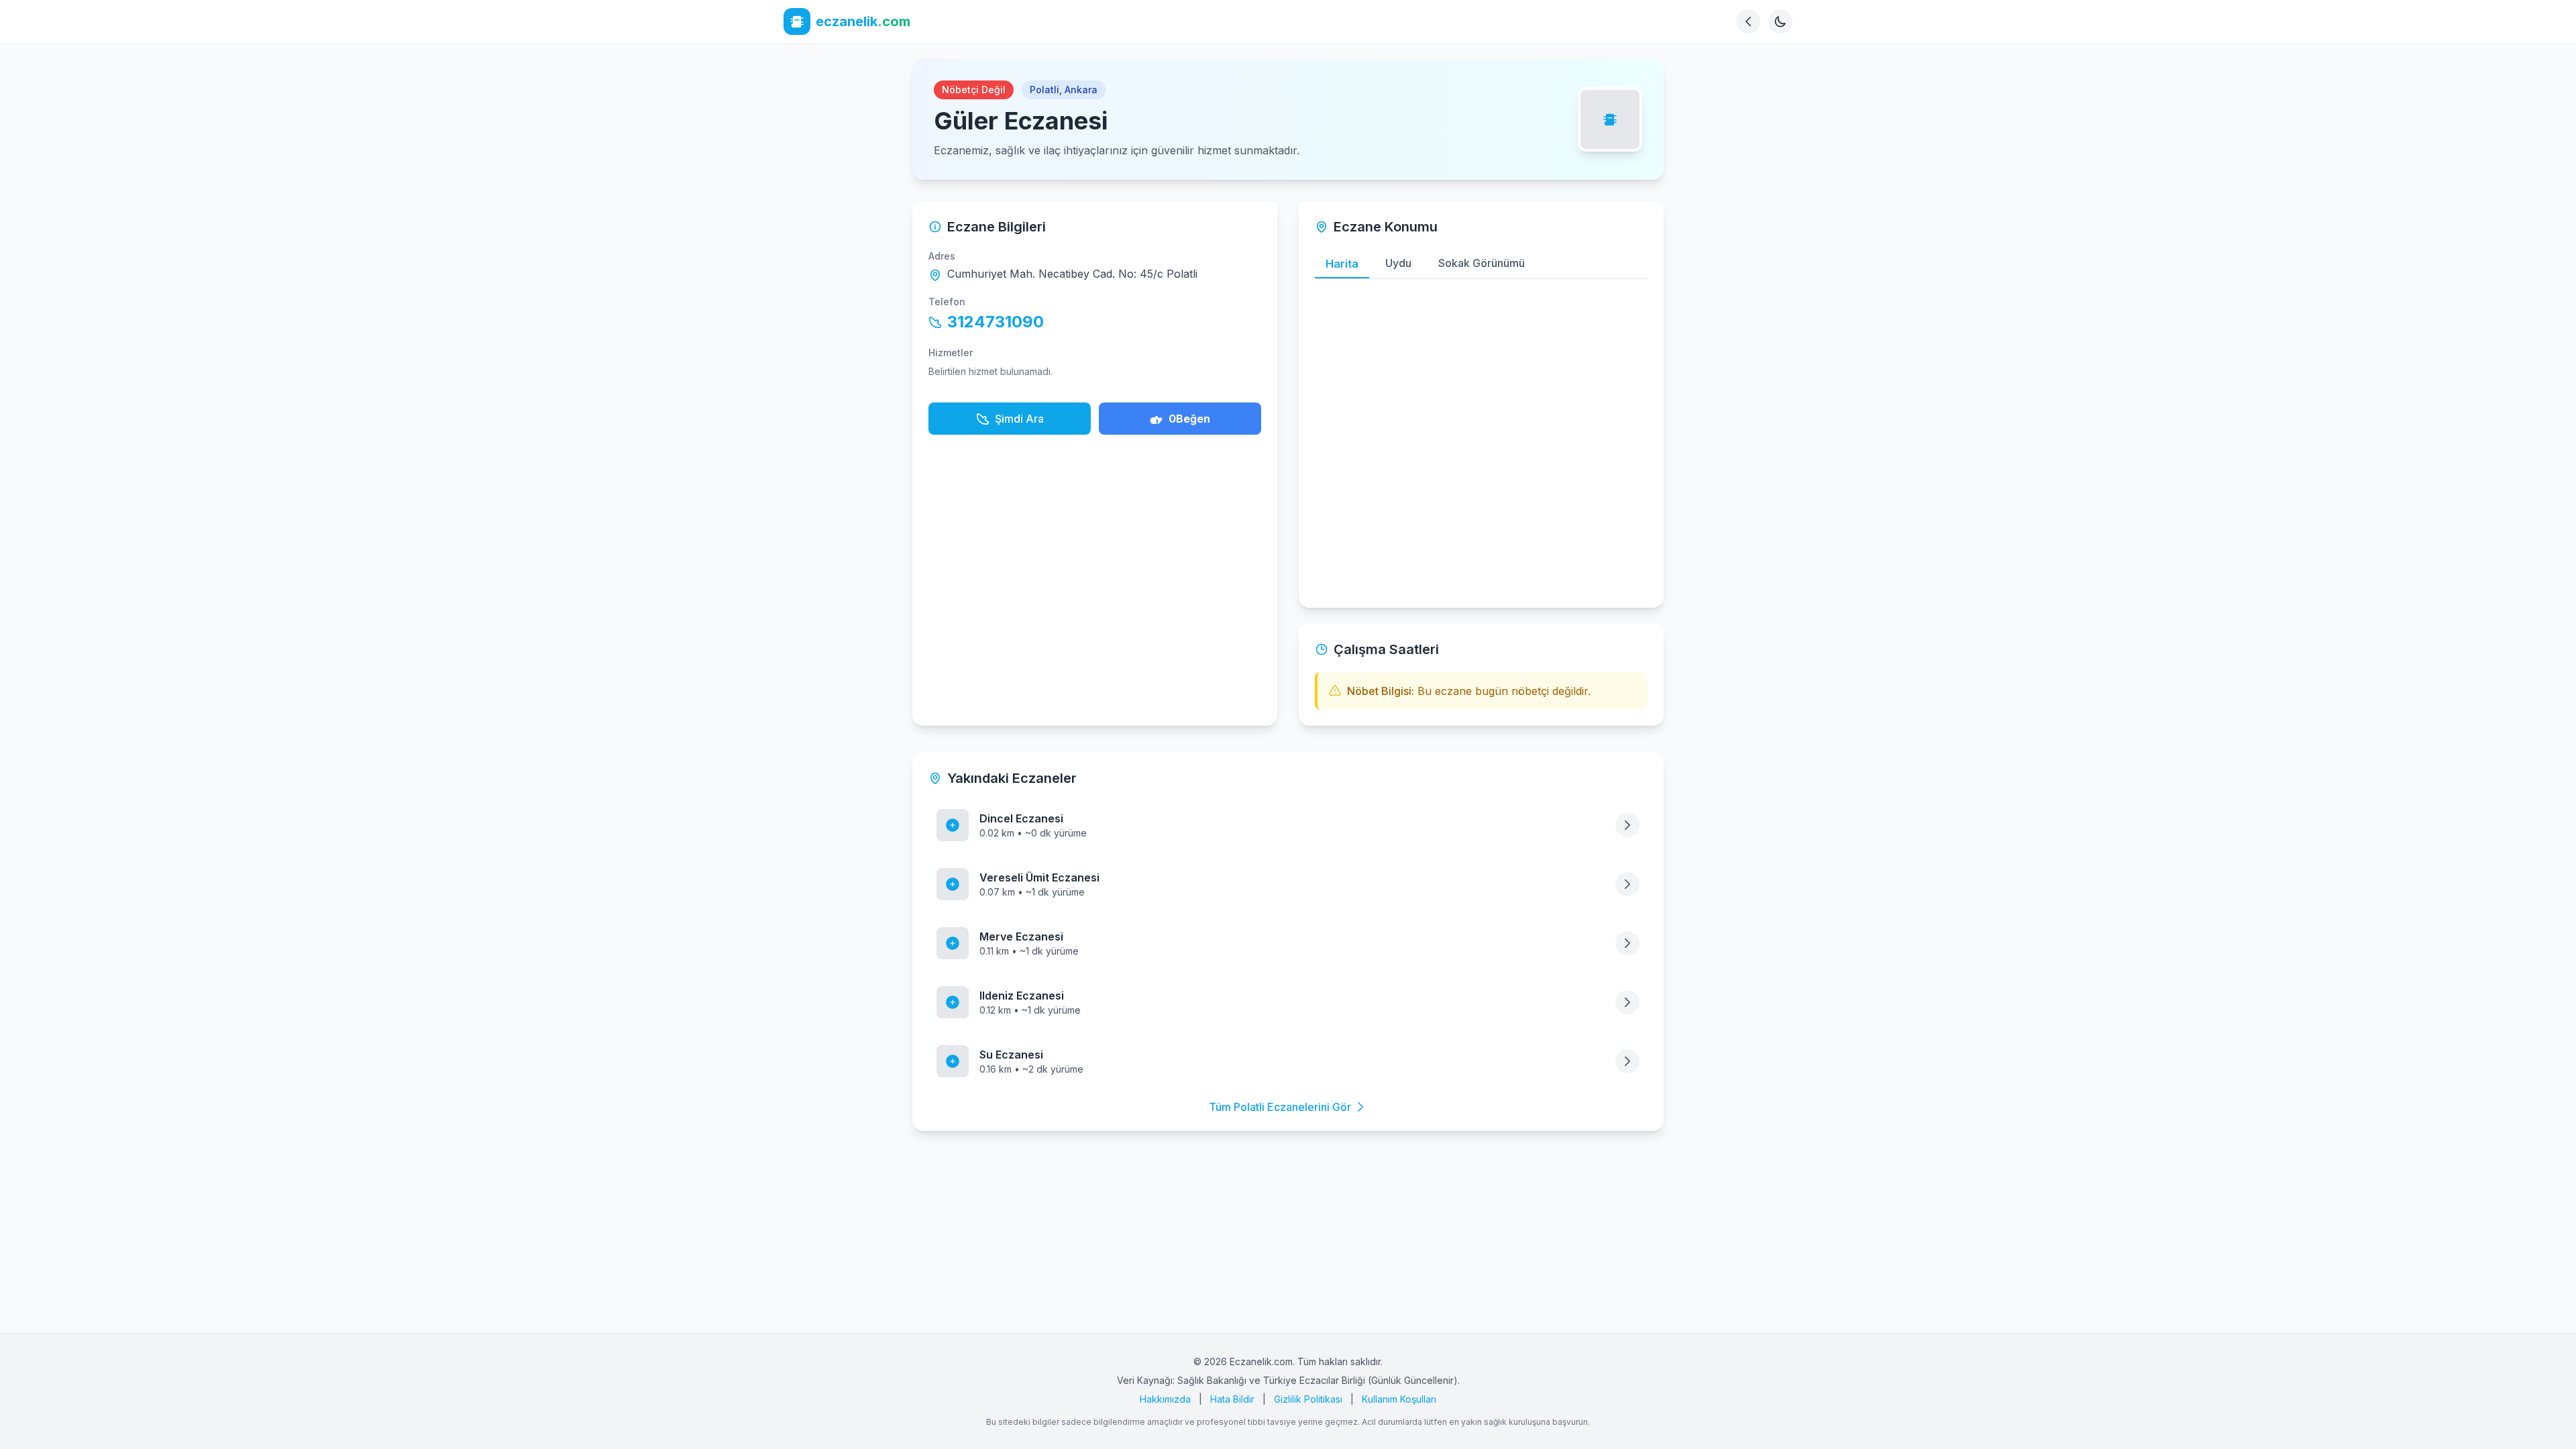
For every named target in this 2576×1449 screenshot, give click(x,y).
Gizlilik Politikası (1308, 1399)
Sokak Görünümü (1482, 263)
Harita (1342, 264)
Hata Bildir (1232, 1399)
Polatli (1044, 90)
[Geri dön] (1748, 21)
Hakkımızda (1165, 1399)
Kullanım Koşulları (1399, 1399)
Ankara (1081, 90)
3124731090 (996, 322)
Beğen (1189, 419)
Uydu (1398, 263)
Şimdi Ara (1019, 419)
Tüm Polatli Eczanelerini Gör (1280, 1107)
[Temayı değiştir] (1780, 21)
